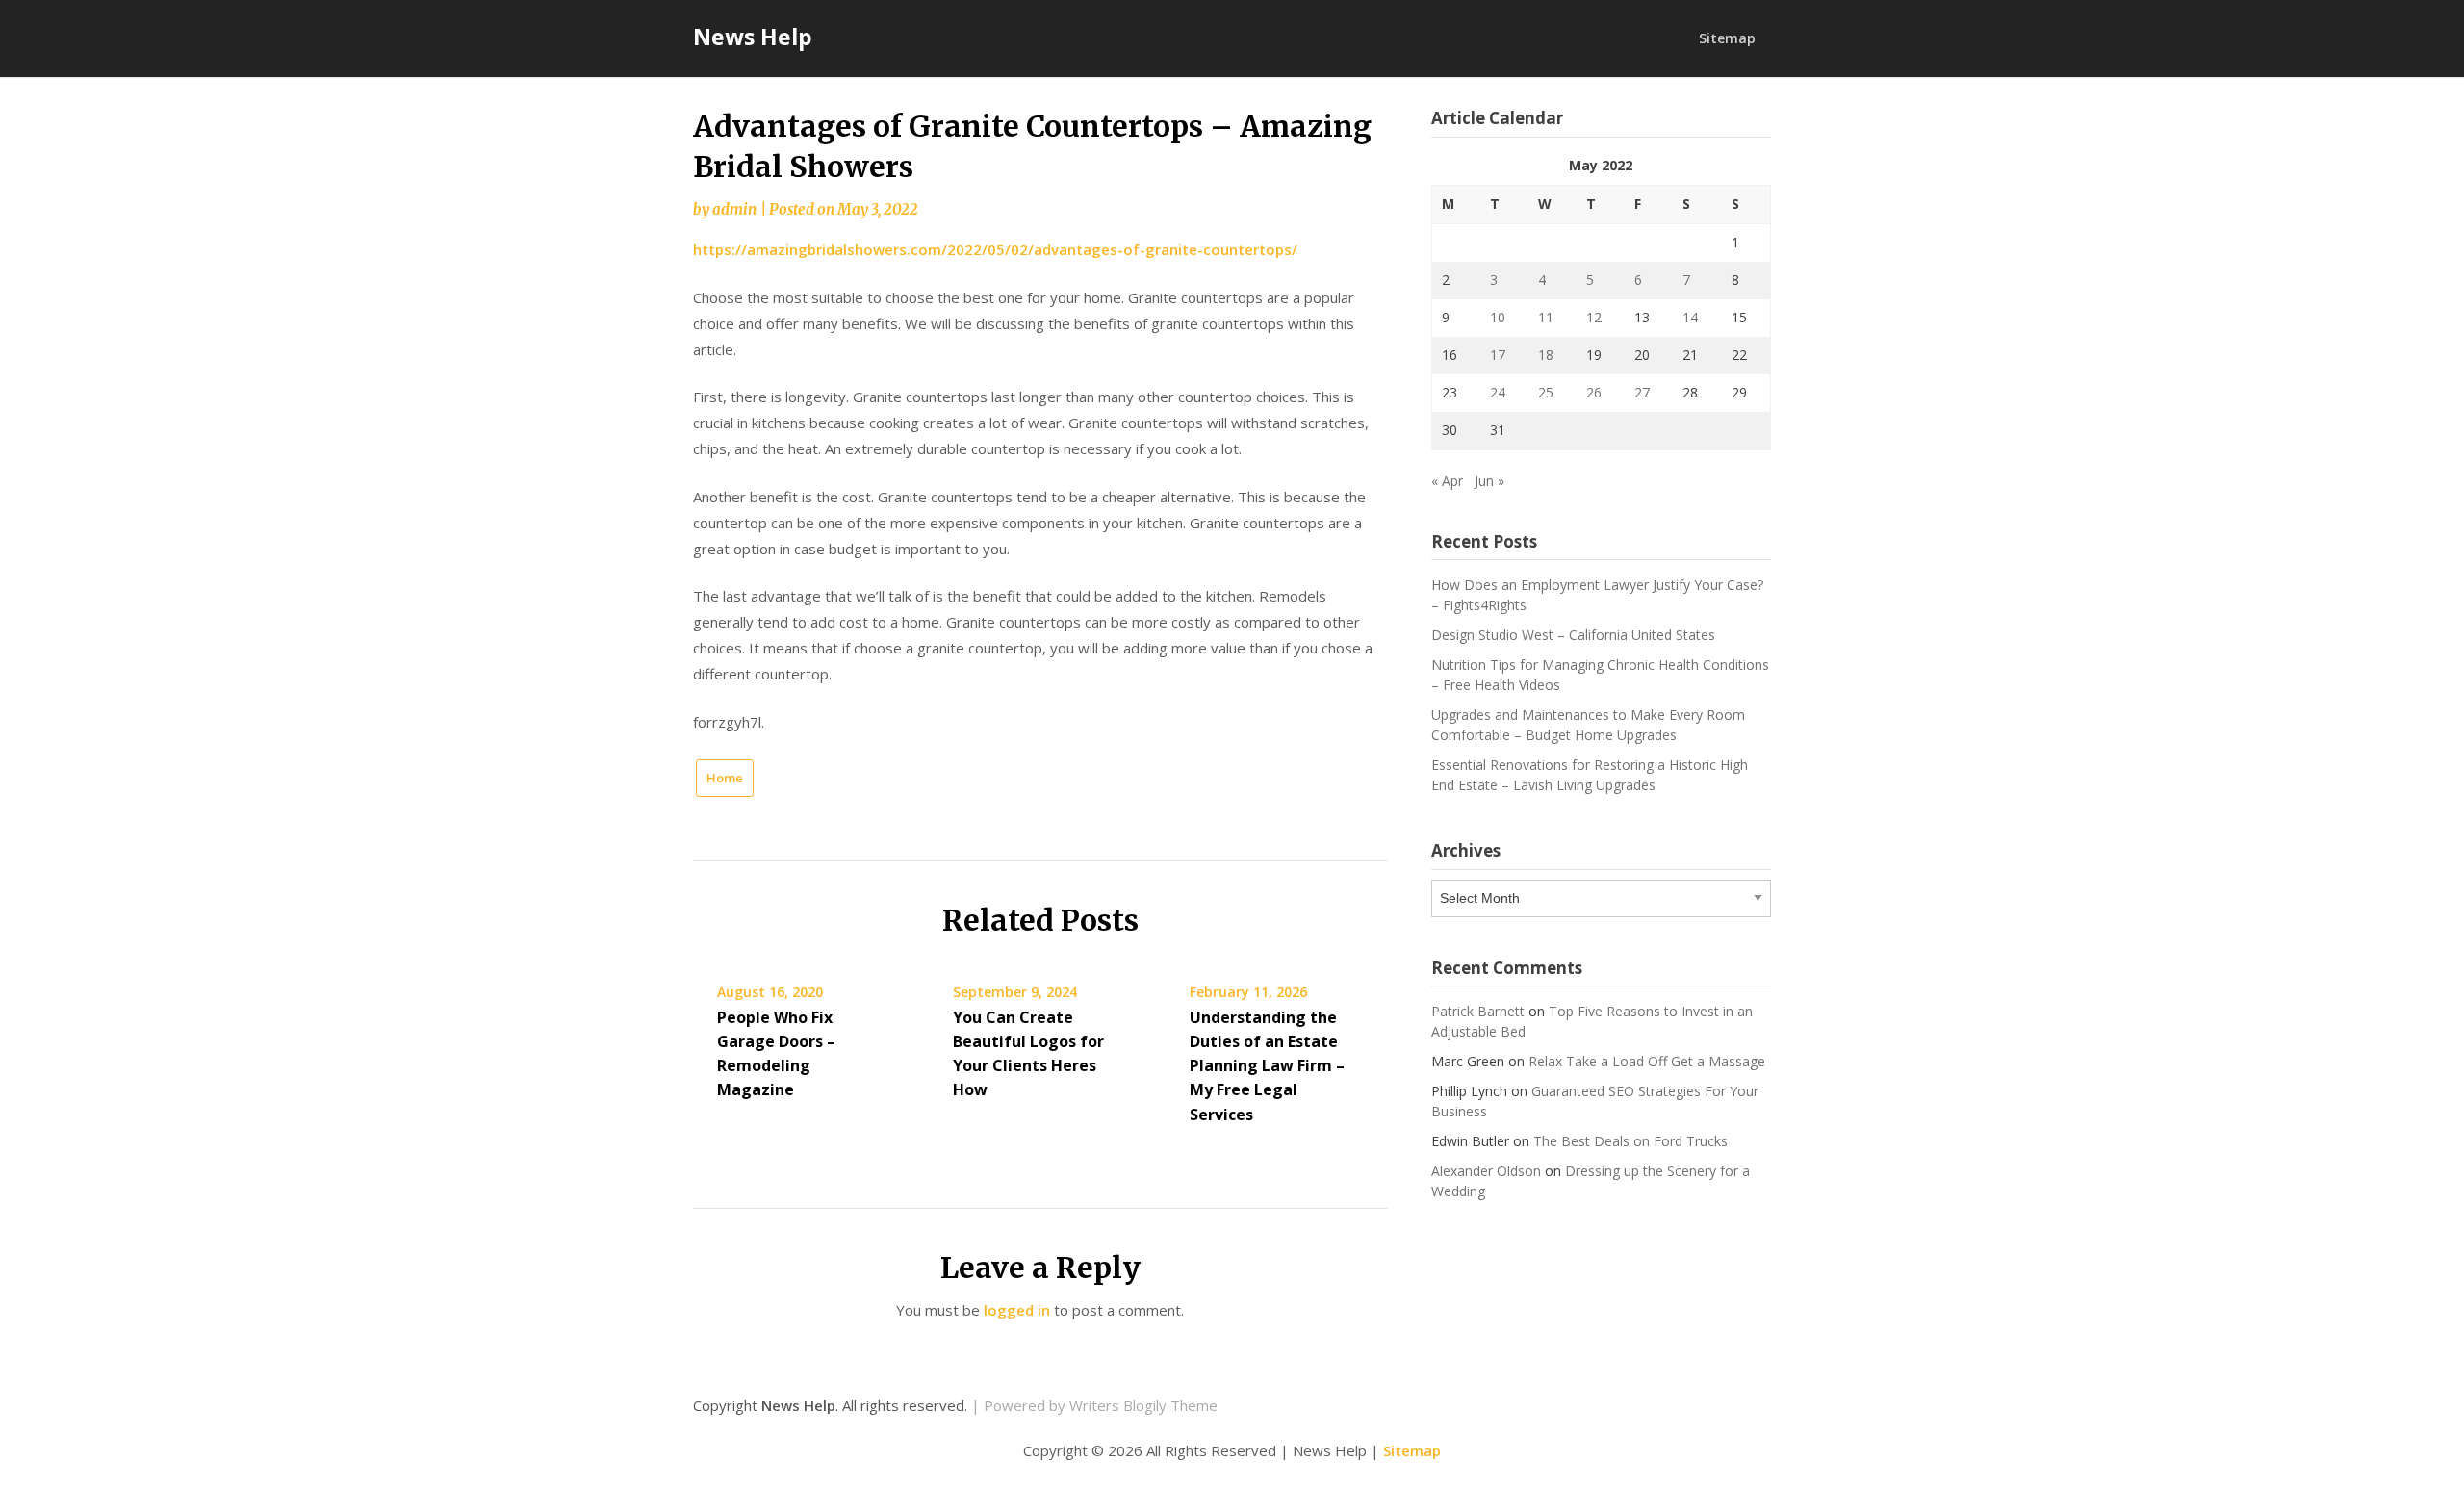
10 (1498, 317)
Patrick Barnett (1478, 1011)
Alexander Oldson (1486, 1171)
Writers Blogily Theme (1143, 1405)
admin (734, 209)
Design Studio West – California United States (1573, 635)
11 (1546, 317)
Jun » (1489, 481)
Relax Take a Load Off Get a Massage (1647, 1061)
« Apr (1447, 481)
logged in (1017, 1310)
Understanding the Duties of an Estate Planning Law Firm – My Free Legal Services (1267, 1066)
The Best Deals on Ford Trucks (1630, 1141)
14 (1690, 317)
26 (1594, 392)
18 (1546, 355)
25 (1546, 392)
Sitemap (1727, 38)
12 (1594, 317)
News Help (753, 37)
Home (725, 778)
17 (1498, 355)
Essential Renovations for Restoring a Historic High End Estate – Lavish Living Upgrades (1590, 775)
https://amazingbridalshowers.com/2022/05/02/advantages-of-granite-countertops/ (995, 249)
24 (1498, 392)
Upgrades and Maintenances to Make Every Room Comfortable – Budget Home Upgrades (1588, 725)
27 (1642, 392)
